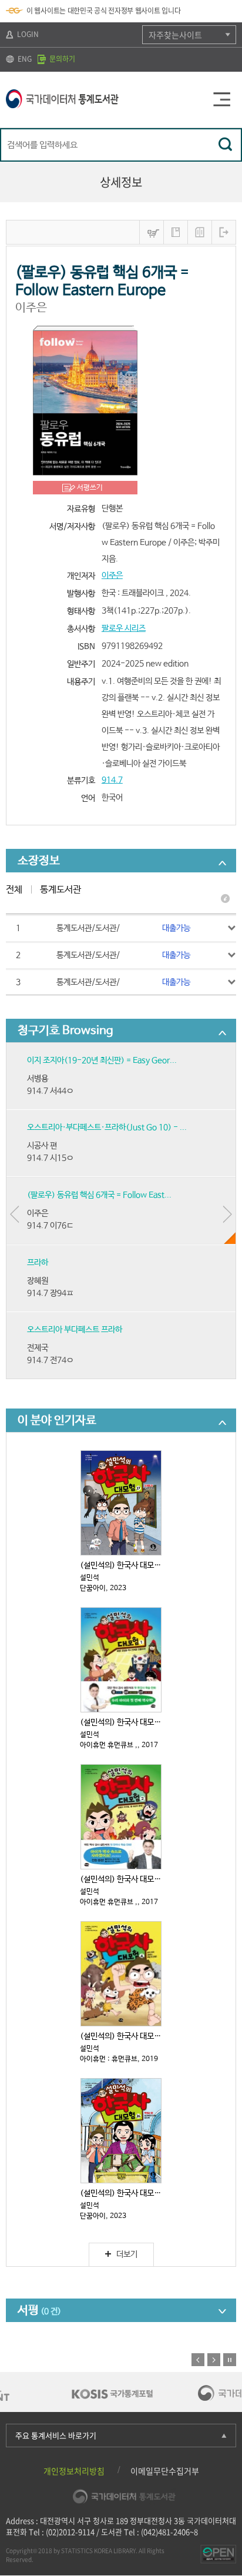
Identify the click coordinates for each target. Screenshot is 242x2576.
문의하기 (61, 59)
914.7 (112, 780)
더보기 (127, 2254)
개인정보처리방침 (74, 2471)
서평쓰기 (90, 488)
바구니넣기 (152, 232)
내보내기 (224, 232)
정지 (230, 2360)
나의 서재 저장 (176, 232)
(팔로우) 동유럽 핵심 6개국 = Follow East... (99, 1195)
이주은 (112, 576)
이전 (198, 2360)
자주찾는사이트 (175, 35)
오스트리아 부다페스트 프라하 (75, 1330)
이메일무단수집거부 (165, 2471)
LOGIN (27, 34)
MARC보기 (200, 232)
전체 (14, 890)
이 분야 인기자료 (57, 1421)
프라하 (38, 1263)
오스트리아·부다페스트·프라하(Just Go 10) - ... (107, 1128)
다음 (214, 2360)
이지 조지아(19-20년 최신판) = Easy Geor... (102, 1060)
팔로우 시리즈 (124, 628)
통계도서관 (60, 890)
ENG (24, 59)
